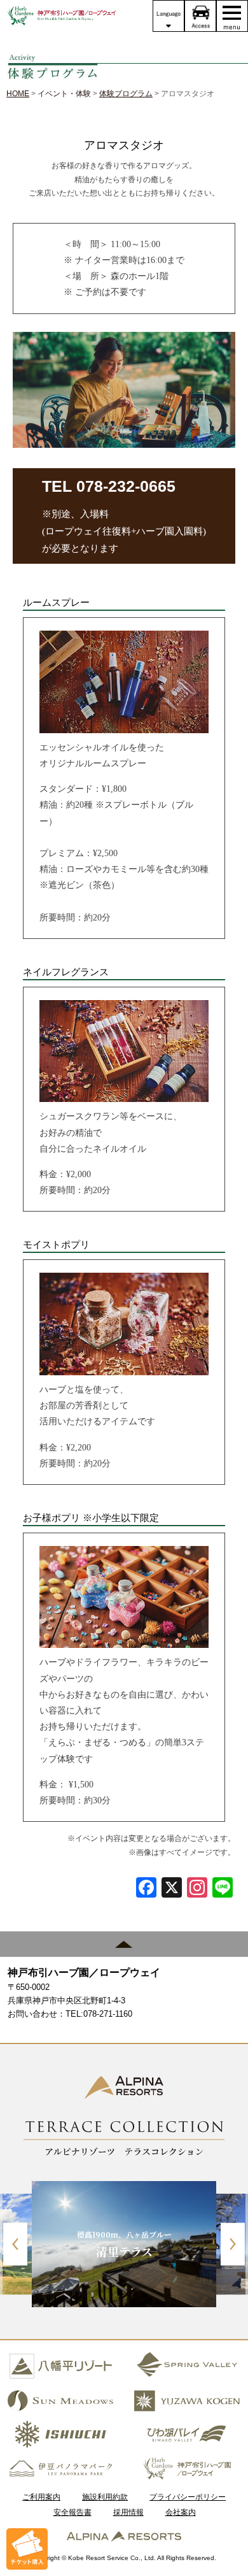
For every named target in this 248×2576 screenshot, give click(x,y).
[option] (124, 2244)
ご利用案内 (41, 2497)
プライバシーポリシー (188, 2497)
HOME (18, 94)
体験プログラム (126, 94)
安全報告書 (72, 2512)
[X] (172, 1889)
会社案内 (181, 2512)
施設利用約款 (105, 2497)
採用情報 (128, 2512)
